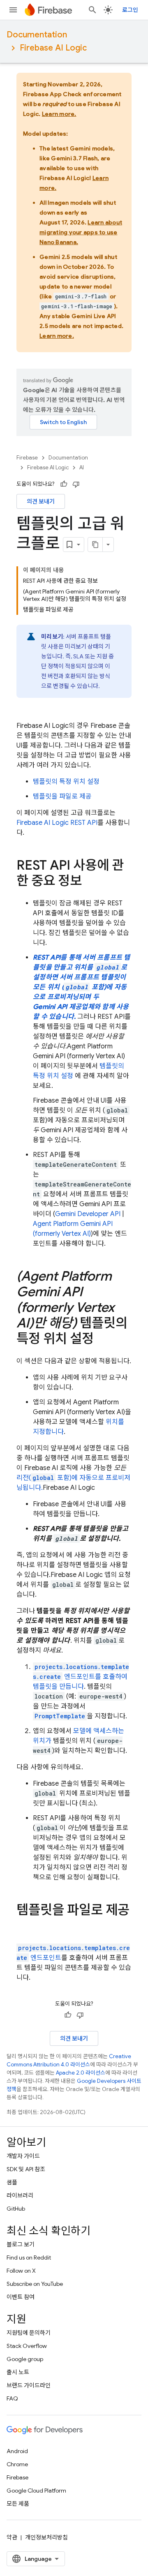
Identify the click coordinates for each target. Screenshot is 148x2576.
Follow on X (21, 2271)
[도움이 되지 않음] (76, 484)
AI (82, 467)
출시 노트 (18, 2372)
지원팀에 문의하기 (29, 2333)
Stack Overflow (27, 2346)
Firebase (27, 458)
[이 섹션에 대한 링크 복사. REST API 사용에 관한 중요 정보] (90, 882)
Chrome (17, 2464)
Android (17, 2451)
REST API (57, 823)
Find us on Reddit (29, 2257)
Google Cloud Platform (36, 2491)
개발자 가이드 (23, 2156)
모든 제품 (18, 2504)
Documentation (37, 35)
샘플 (12, 2182)
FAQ (12, 2398)
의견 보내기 (41, 501)
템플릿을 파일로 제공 (62, 796)
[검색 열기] (92, 10)
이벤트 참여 (21, 2297)
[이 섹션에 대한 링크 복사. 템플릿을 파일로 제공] (25, 1927)
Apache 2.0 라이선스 (81, 2073)
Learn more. (59, 114)
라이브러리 (20, 2195)
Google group (25, 2359)
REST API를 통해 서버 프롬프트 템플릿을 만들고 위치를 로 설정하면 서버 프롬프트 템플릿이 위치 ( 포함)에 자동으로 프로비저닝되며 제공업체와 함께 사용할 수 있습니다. (82, 987)
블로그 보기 (21, 2244)
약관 (12, 2537)
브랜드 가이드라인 (29, 2385)
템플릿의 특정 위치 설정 (66, 782)
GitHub (16, 2209)
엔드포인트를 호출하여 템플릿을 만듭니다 (81, 1677)
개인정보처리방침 (46, 2537)
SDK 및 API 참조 (26, 2169)
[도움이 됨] (64, 484)
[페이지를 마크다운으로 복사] (95, 545)
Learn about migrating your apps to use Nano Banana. (81, 232)
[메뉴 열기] (13, 10)
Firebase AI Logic (53, 48)
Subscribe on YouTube (35, 2284)
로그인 (130, 10)
